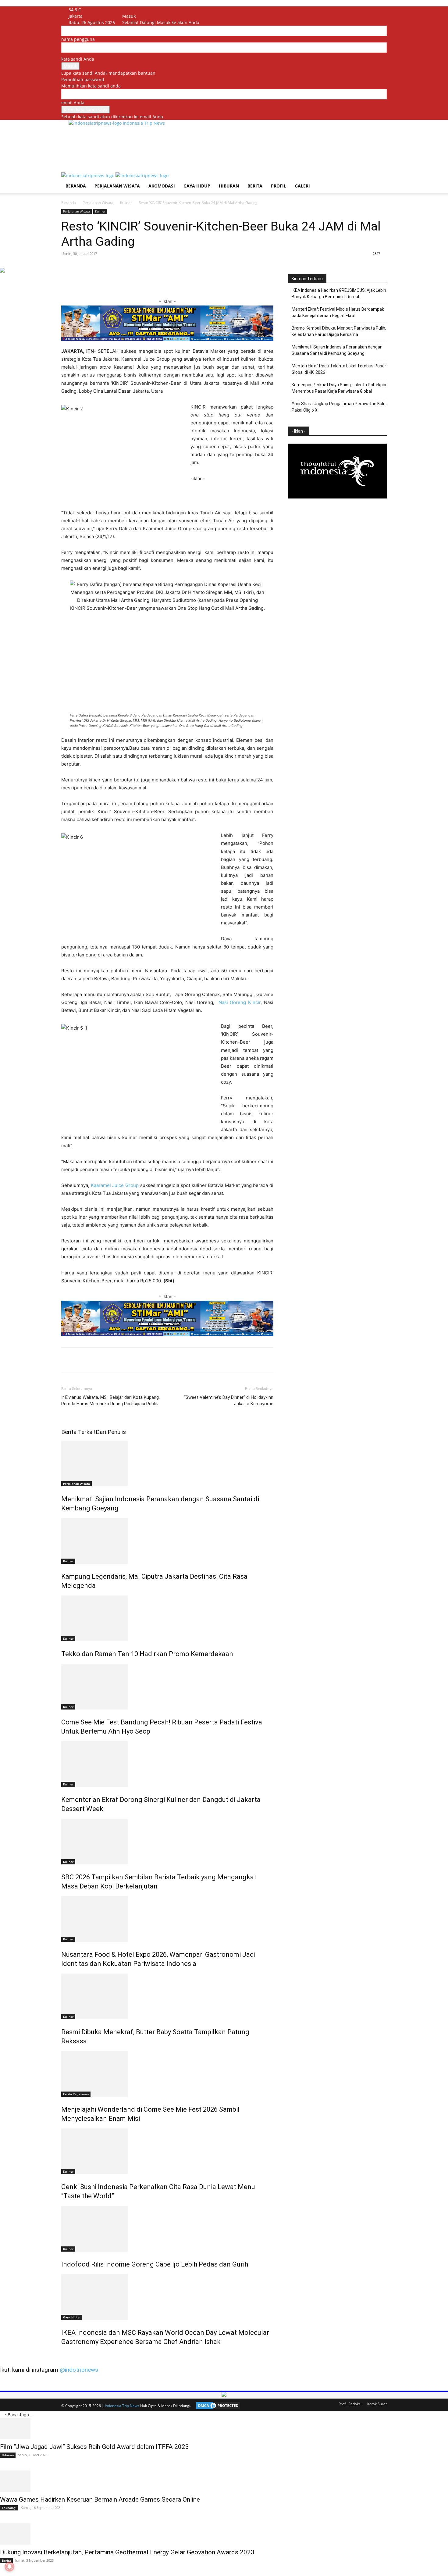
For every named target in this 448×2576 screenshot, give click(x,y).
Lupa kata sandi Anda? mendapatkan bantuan (108, 73)
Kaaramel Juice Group (115, 1185)
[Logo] (88, 175)
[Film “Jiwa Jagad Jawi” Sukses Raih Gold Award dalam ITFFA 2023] (224, 2428)
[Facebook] (132, 10)
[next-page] (66, 2355)
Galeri (302, 186)
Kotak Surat (377, 2404)
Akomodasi (162, 186)
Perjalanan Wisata (117, 186)
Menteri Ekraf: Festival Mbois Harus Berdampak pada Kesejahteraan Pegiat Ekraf (338, 312)
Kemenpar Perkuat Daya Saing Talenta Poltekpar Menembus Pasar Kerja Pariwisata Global (339, 388)
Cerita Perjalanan (76, 2094)
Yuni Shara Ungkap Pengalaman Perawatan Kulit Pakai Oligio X (339, 407)
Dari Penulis (111, 1432)
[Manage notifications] (9, 2567)
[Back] (151, 10)
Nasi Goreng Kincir (240, 1002)
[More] (164, 280)
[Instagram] (136, 10)
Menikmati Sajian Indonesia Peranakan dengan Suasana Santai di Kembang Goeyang (337, 350)
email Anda (73, 103)
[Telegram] (150, 280)
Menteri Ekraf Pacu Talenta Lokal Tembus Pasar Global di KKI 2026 (339, 369)
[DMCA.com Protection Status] (216, 2406)
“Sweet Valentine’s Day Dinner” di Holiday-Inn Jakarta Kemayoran (229, 1401)
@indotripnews (79, 2370)
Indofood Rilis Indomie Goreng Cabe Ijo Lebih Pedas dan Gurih (155, 2264)
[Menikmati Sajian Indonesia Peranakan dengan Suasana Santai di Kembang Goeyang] (167, 1463)
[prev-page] (63, 2355)
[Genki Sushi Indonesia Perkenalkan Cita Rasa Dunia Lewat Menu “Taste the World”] (167, 2151)
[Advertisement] (180, 148)
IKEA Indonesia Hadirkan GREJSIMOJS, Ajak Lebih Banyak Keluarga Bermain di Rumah (339, 293)
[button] (379, 180)
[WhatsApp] (122, 280)
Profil (279, 186)
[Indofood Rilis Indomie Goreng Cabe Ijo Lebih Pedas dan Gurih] (167, 2229)
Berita (255, 186)
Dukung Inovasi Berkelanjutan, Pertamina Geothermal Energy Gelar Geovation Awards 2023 (127, 2552)
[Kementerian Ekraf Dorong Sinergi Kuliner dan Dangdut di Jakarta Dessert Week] (167, 1764)
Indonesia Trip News (122, 2406)
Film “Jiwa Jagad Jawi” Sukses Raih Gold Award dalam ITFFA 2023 (94, 2447)
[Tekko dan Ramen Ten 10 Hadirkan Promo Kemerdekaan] (167, 1618)
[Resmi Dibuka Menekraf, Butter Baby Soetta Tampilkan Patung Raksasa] (167, 1996)
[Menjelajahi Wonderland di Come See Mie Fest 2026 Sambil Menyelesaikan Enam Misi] (167, 2074)
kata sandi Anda (78, 59)
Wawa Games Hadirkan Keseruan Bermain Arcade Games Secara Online (100, 2499)
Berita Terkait (78, 1432)
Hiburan (229, 186)
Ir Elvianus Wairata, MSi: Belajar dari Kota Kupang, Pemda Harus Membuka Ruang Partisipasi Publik (110, 1401)
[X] (140, 10)
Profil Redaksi (350, 2404)
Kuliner (126, 203)
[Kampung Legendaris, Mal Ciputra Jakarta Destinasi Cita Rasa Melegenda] (167, 1541)
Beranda (76, 186)
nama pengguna (78, 39)
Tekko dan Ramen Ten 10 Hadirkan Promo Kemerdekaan (147, 1654)
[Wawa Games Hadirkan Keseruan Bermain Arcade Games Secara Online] (224, 2481)
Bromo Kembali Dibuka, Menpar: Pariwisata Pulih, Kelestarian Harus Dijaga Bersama (339, 331)
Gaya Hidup (197, 186)
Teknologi (9, 2508)
